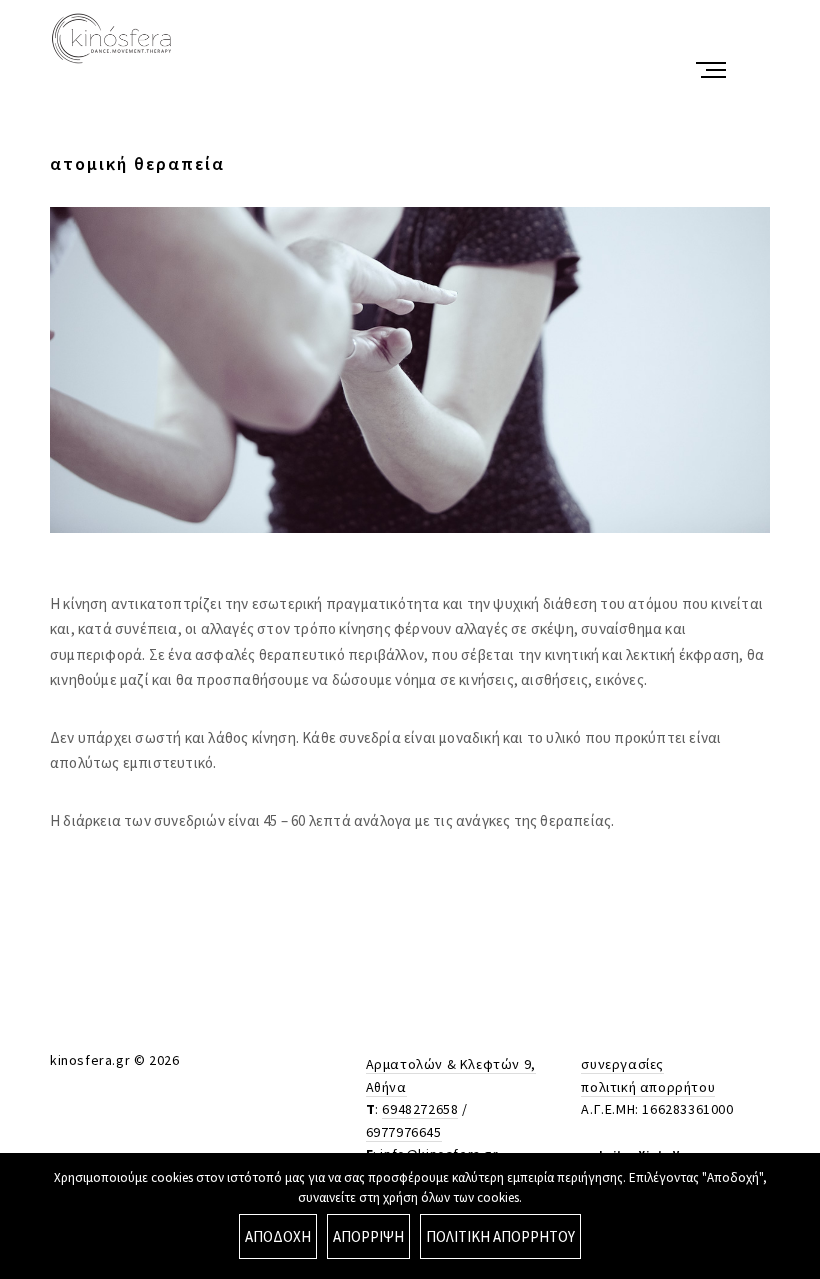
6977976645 (404, 1132)
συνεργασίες (622, 1064)
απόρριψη (368, 1236)
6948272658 (420, 1109)
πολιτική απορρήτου (648, 1087)
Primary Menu (713, 70)
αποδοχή (278, 1236)
